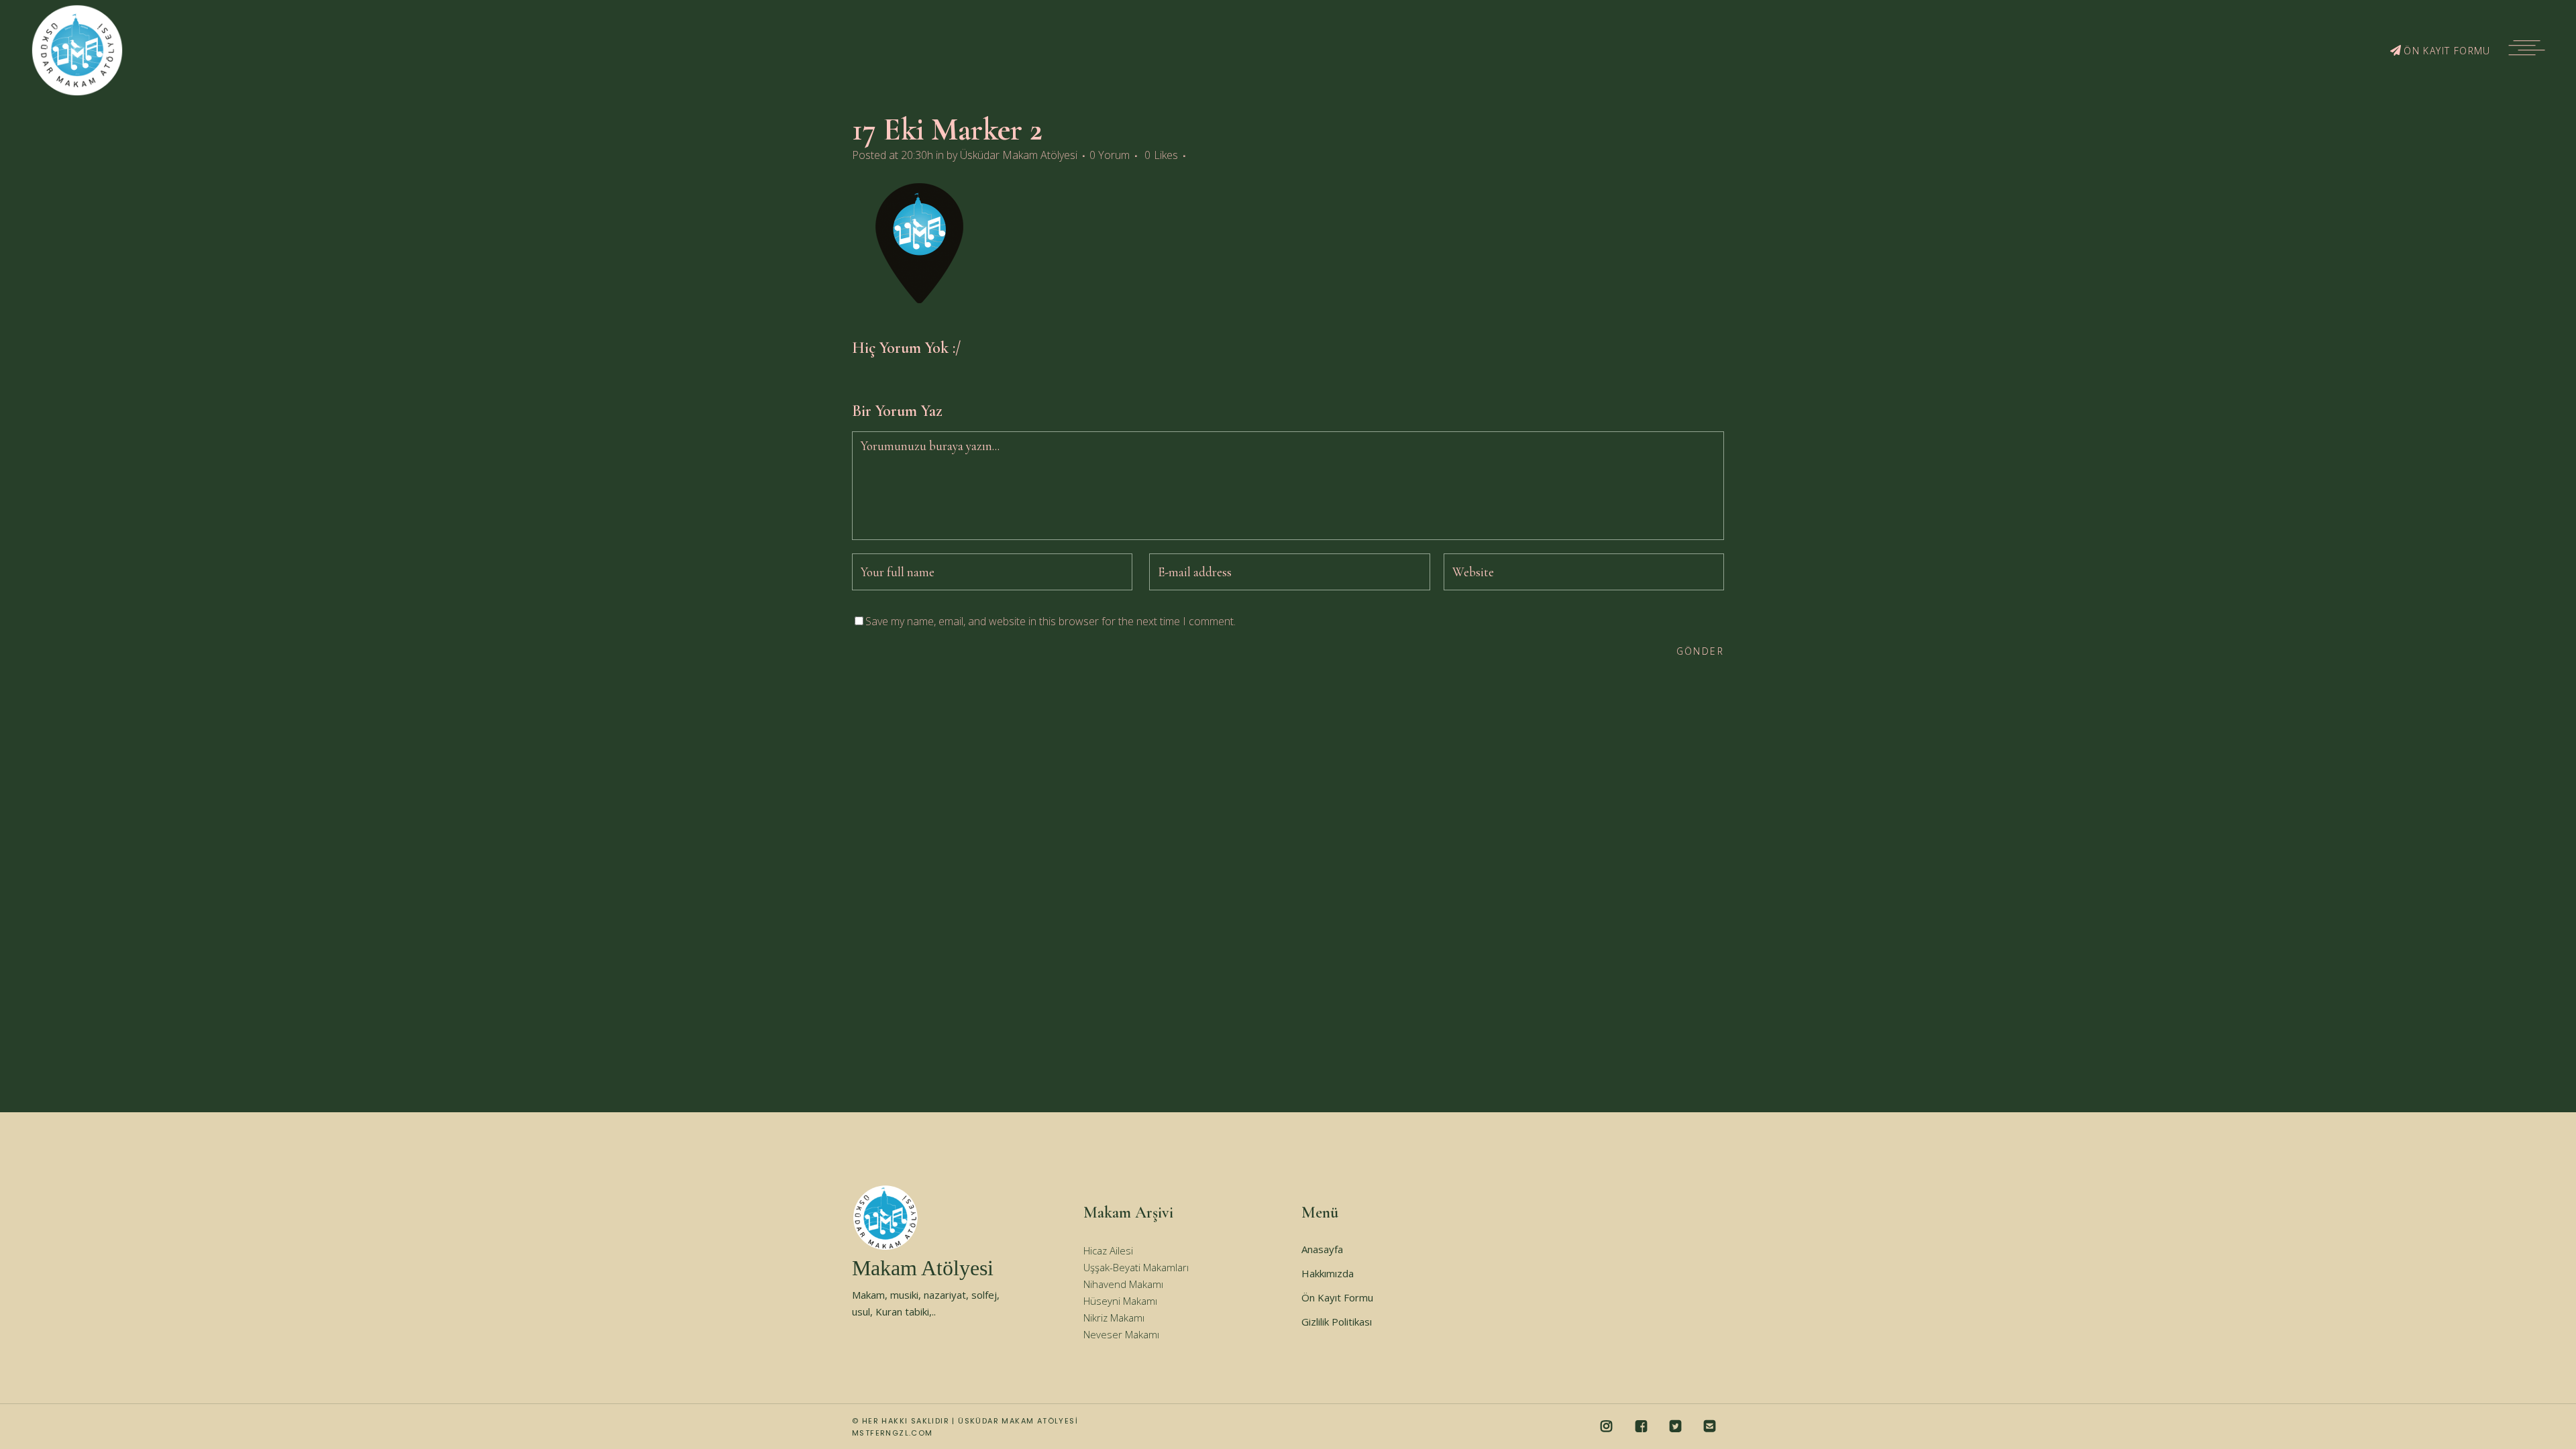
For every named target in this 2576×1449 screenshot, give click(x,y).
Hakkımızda (1328, 1273)
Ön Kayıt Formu (1337, 1297)
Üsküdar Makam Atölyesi (1019, 155)
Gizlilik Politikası (1337, 1322)
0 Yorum (1110, 155)
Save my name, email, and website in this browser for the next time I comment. (1051, 621)
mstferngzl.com (893, 1433)
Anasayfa (1322, 1249)
